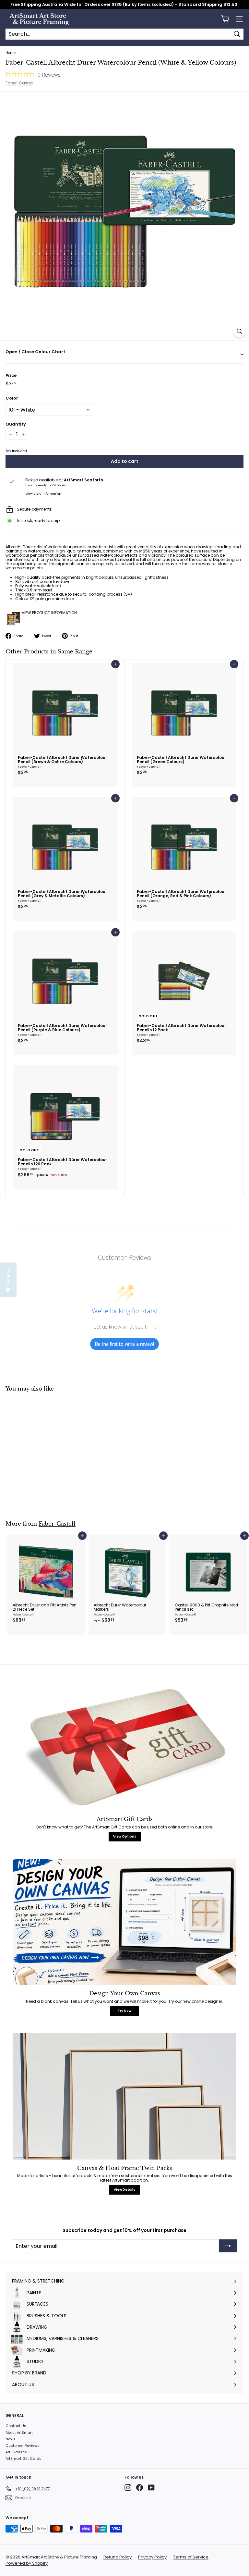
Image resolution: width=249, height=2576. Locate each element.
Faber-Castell (19, 83)
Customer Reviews (23, 2446)
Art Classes (16, 2452)
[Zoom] (239, 331)
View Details (124, 2190)
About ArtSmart (19, 2433)
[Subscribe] (228, 2246)
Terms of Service (191, 2557)
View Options (125, 1836)
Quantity (16, 424)
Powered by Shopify (27, 2563)
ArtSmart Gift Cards (24, 2458)
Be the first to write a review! (124, 1344)
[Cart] (225, 19)
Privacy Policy (152, 2557)
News (11, 2439)
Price (11, 376)
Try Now (124, 2011)
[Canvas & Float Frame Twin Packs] (124, 2096)
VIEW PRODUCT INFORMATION (49, 613)
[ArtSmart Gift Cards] (124, 1748)
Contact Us (16, 2426)
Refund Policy (118, 2557)
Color (12, 398)
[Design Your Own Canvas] (124, 1922)
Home (11, 53)
